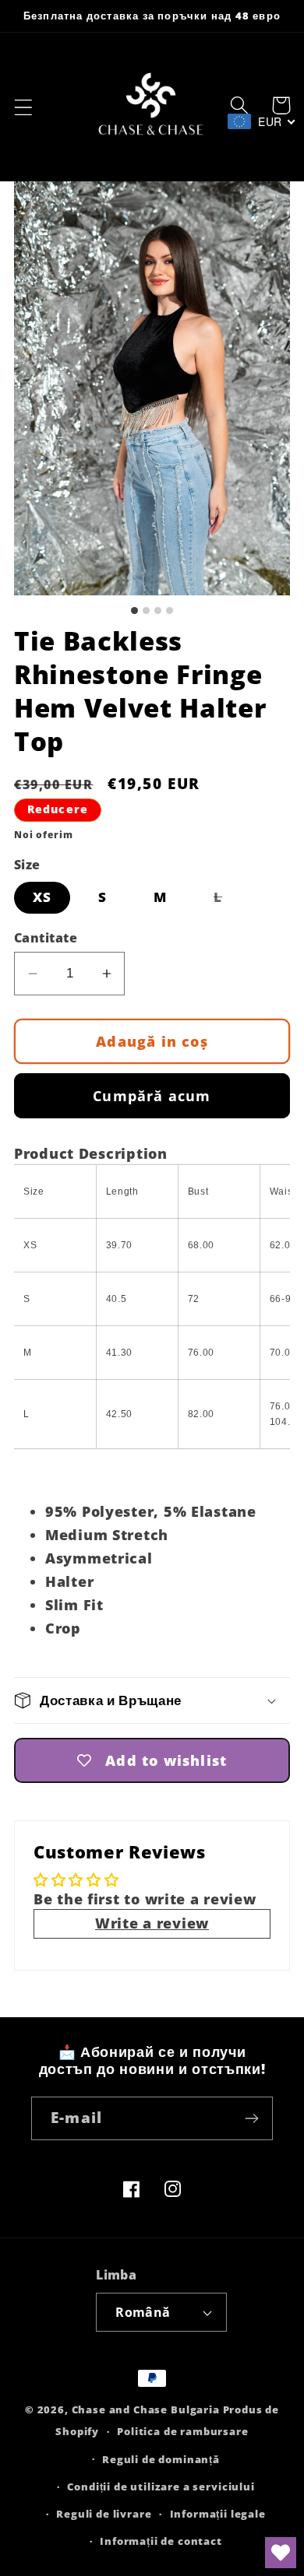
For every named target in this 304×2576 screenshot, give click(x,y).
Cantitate (46, 938)
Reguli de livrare (104, 2514)
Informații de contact (161, 2541)
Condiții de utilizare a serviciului (161, 2487)
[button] (24, 107)
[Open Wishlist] (281, 2553)
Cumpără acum (152, 1096)
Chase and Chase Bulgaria (146, 2409)
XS (42, 897)
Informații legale (218, 2514)
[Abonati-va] (251, 2118)
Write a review (152, 1923)
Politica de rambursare (182, 2431)
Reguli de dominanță (161, 2459)
